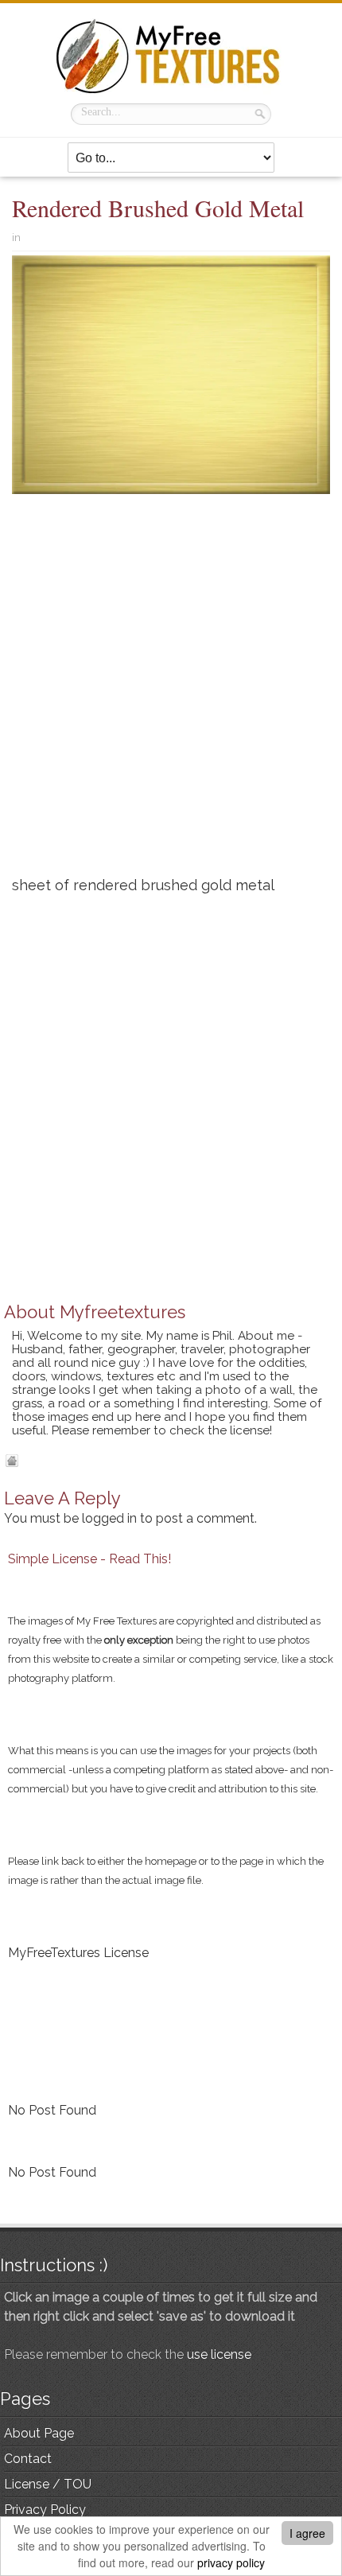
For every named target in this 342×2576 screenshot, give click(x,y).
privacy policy (231, 2562)
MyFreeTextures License (78, 1953)
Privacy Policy (45, 2510)
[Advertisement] (171, 691)
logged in (109, 1518)
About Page (39, 2433)
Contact (28, 2459)
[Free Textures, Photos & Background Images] (171, 56)
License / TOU (48, 2484)
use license (219, 2354)
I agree (307, 2533)
